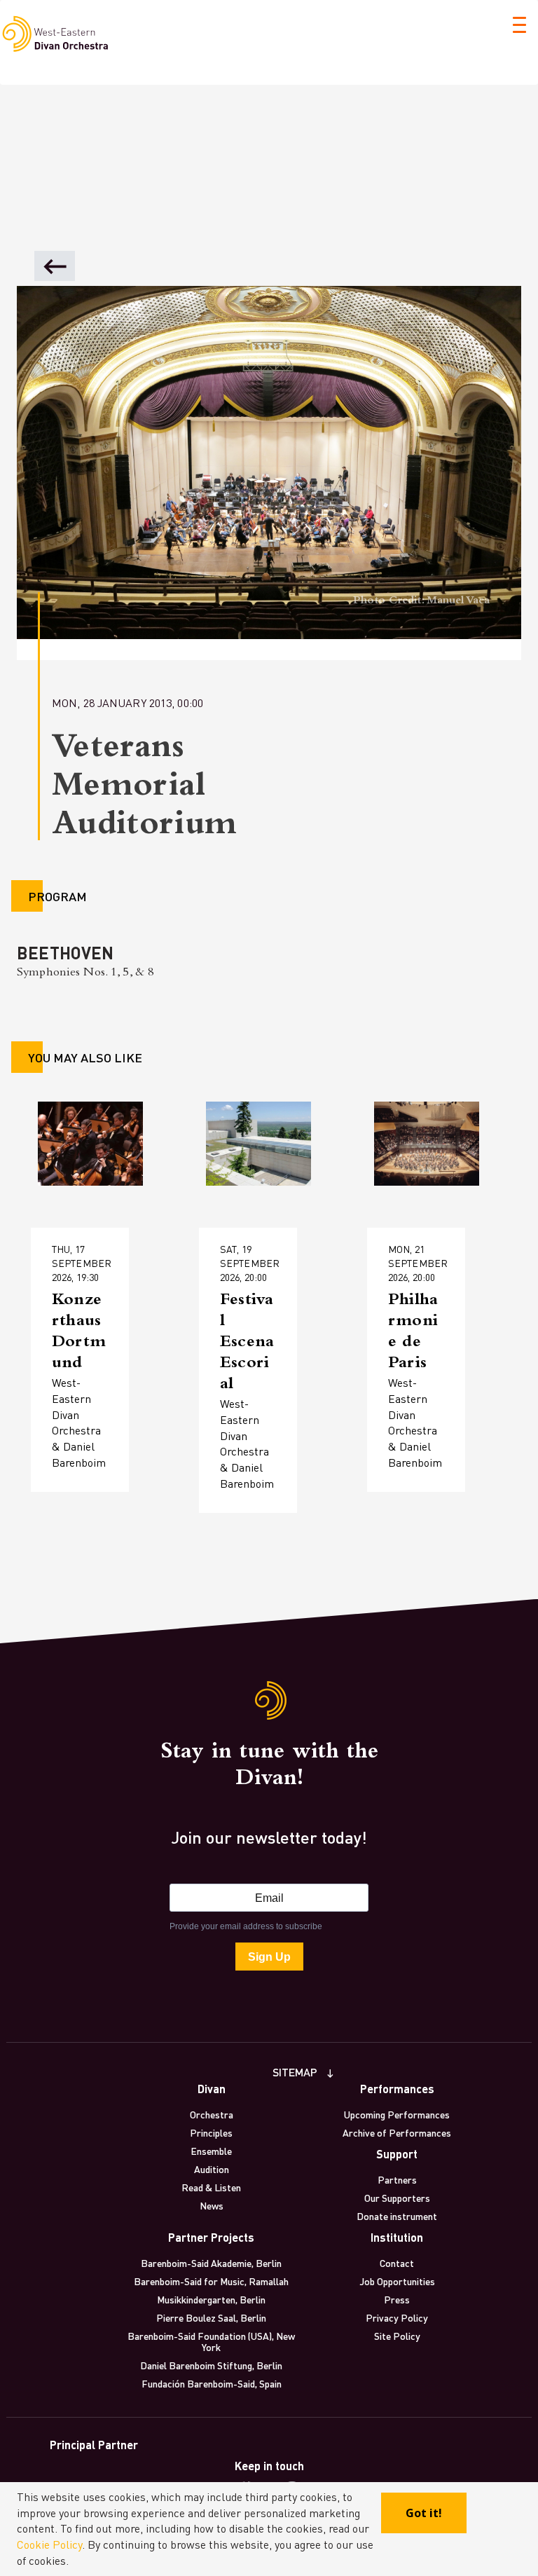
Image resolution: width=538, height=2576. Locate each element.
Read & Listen (211, 2187)
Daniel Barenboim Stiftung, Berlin (211, 2365)
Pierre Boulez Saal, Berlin (211, 2317)
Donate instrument (397, 2216)
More (72, 1338)
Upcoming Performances (397, 2114)
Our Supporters (397, 2198)
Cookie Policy (49, 2544)
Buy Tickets (89, 1382)
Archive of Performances (397, 2132)
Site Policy (397, 2336)
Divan (212, 2089)
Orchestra (212, 2114)
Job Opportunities (397, 2281)
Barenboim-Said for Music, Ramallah (211, 2281)
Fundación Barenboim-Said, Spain (212, 2383)
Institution (397, 2237)
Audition (212, 2169)
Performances (397, 2089)
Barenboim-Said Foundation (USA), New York (211, 2341)
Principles (211, 2132)
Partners (397, 2179)
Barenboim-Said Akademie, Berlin (211, 2263)
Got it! (424, 2513)
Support (397, 2154)
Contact (397, 2263)
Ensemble (211, 2151)
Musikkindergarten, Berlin (211, 2299)
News (212, 2205)
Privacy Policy (397, 2317)
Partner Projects (211, 2237)
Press (397, 2299)
